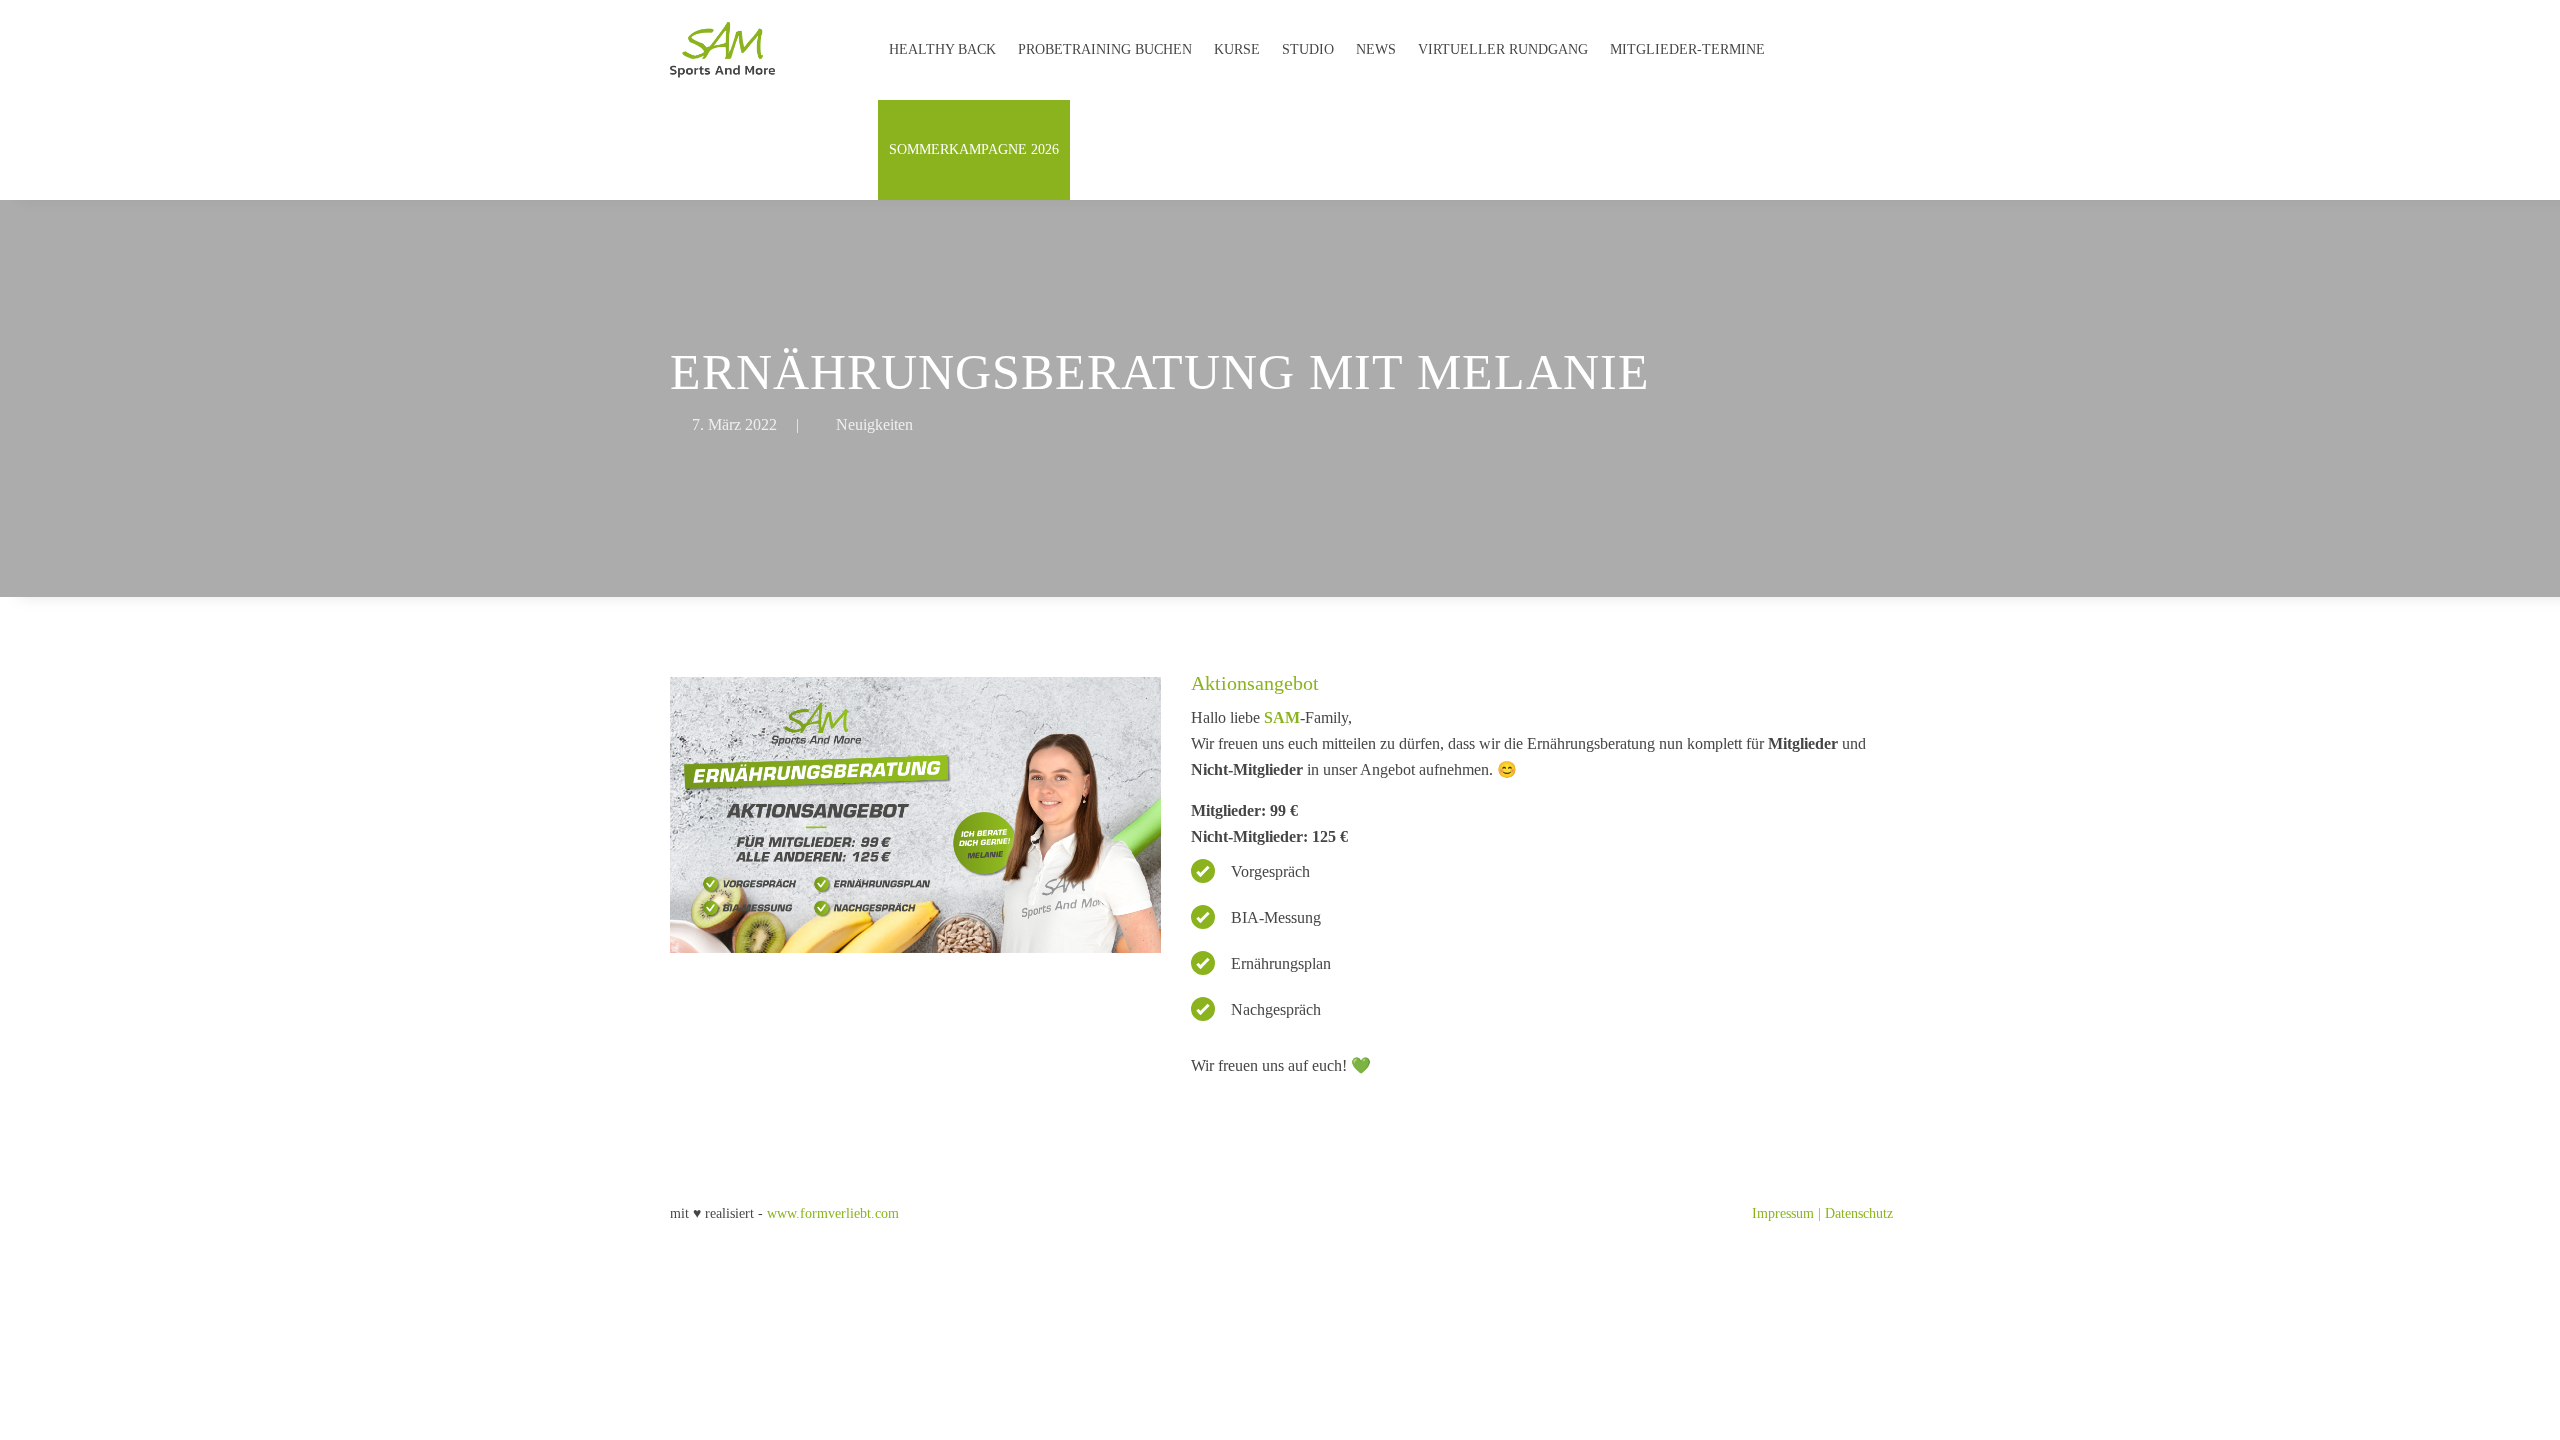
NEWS (1376, 49)
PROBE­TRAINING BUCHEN (1105, 49)
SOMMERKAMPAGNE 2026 (974, 149)
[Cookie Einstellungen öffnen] (44, 1415)
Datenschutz (1859, 1213)
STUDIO (1308, 49)
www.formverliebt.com (833, 1213)
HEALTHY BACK (942, 49)
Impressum (1783, 1213)
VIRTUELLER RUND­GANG (1503, 49)
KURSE (1237, 49)
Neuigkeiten (874, 424)
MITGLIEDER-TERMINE (1687, 49)
